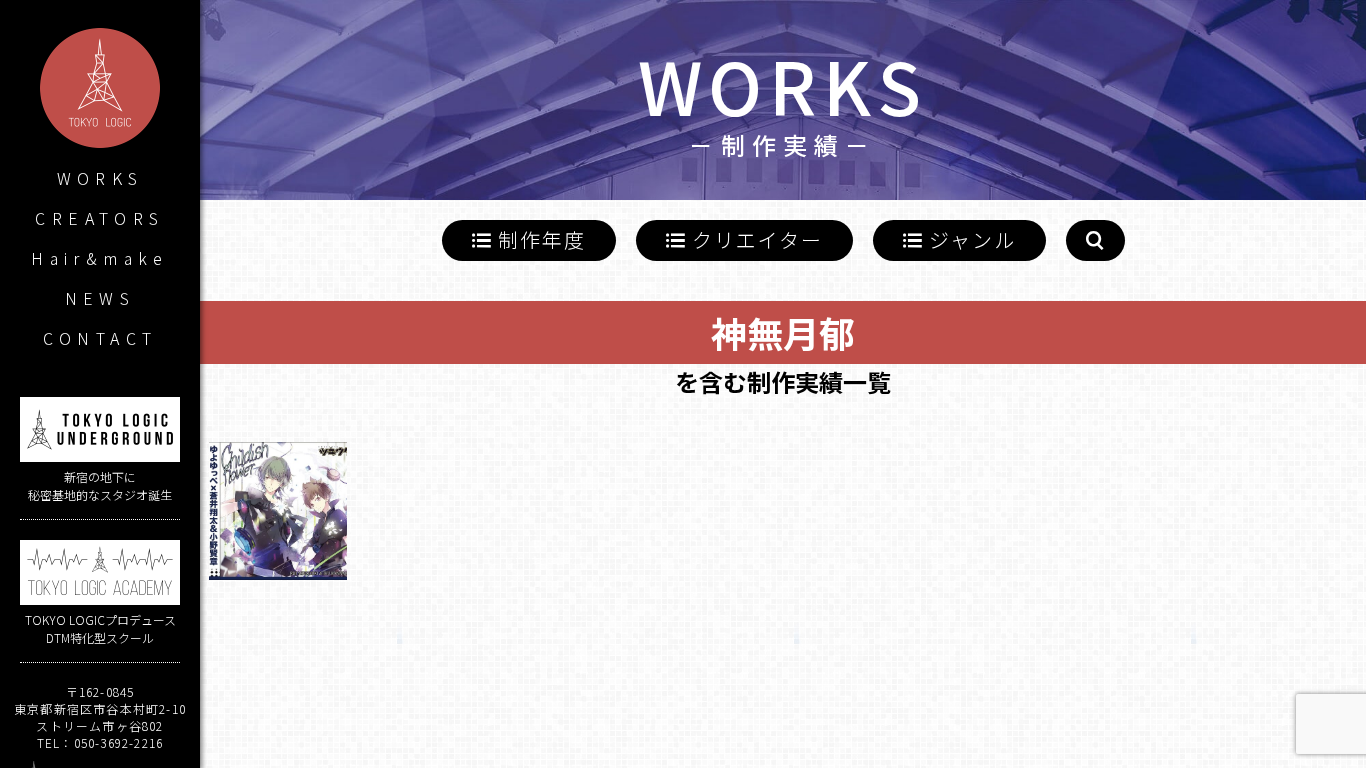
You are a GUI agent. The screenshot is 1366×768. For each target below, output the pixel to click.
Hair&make (100, 258)
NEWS (100, 298)
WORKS (100, 178)
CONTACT (100, 338)
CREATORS (99, 218)
